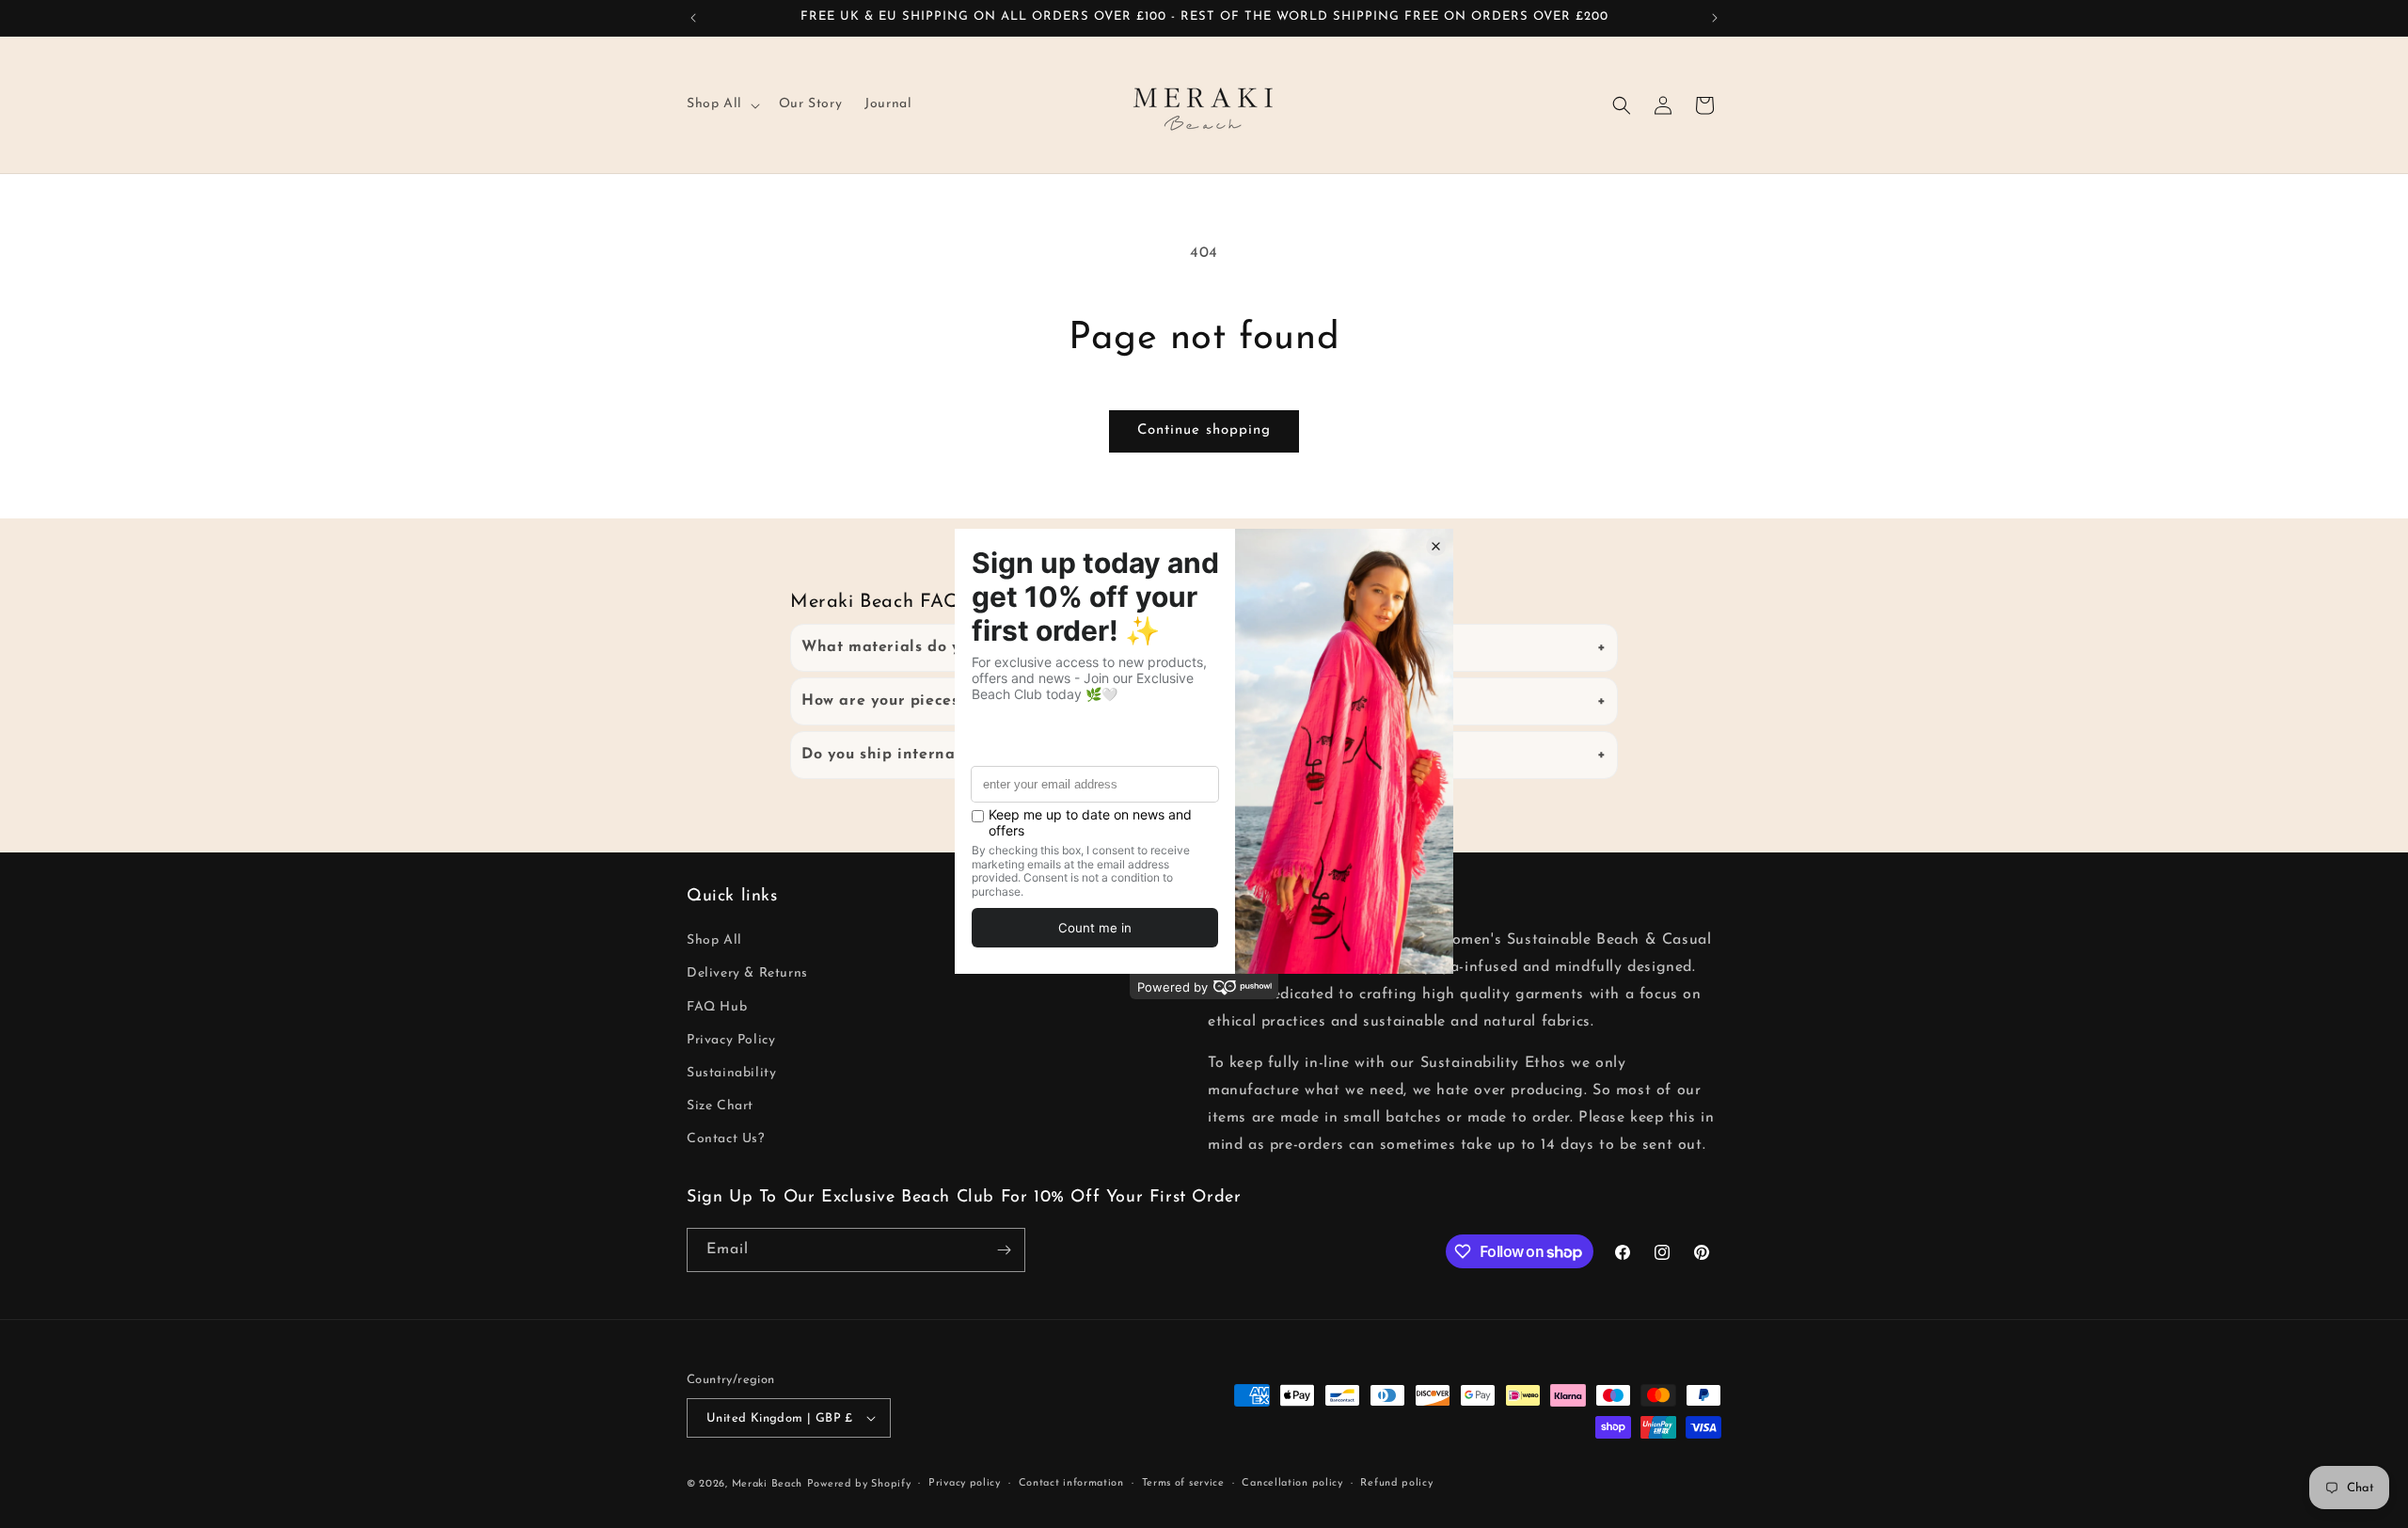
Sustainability (731, 1073)
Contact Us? (726, 1139)
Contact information (1071, 1483)
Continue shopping (1204, 430)
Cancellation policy (1292, 1483)
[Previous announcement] (693, 18)
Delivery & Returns (747, 973)
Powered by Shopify (859, 1484)
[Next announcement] (1715, 18)
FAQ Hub (717, 1007)
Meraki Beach (767, 1484)
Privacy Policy (731, 1040)
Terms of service (1183, 1483)
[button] (721, 104)
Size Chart (720, 1106)
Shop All (714, 940)
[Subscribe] (1004, 1250)
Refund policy (1396, 1483)
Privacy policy (965, 1483)
